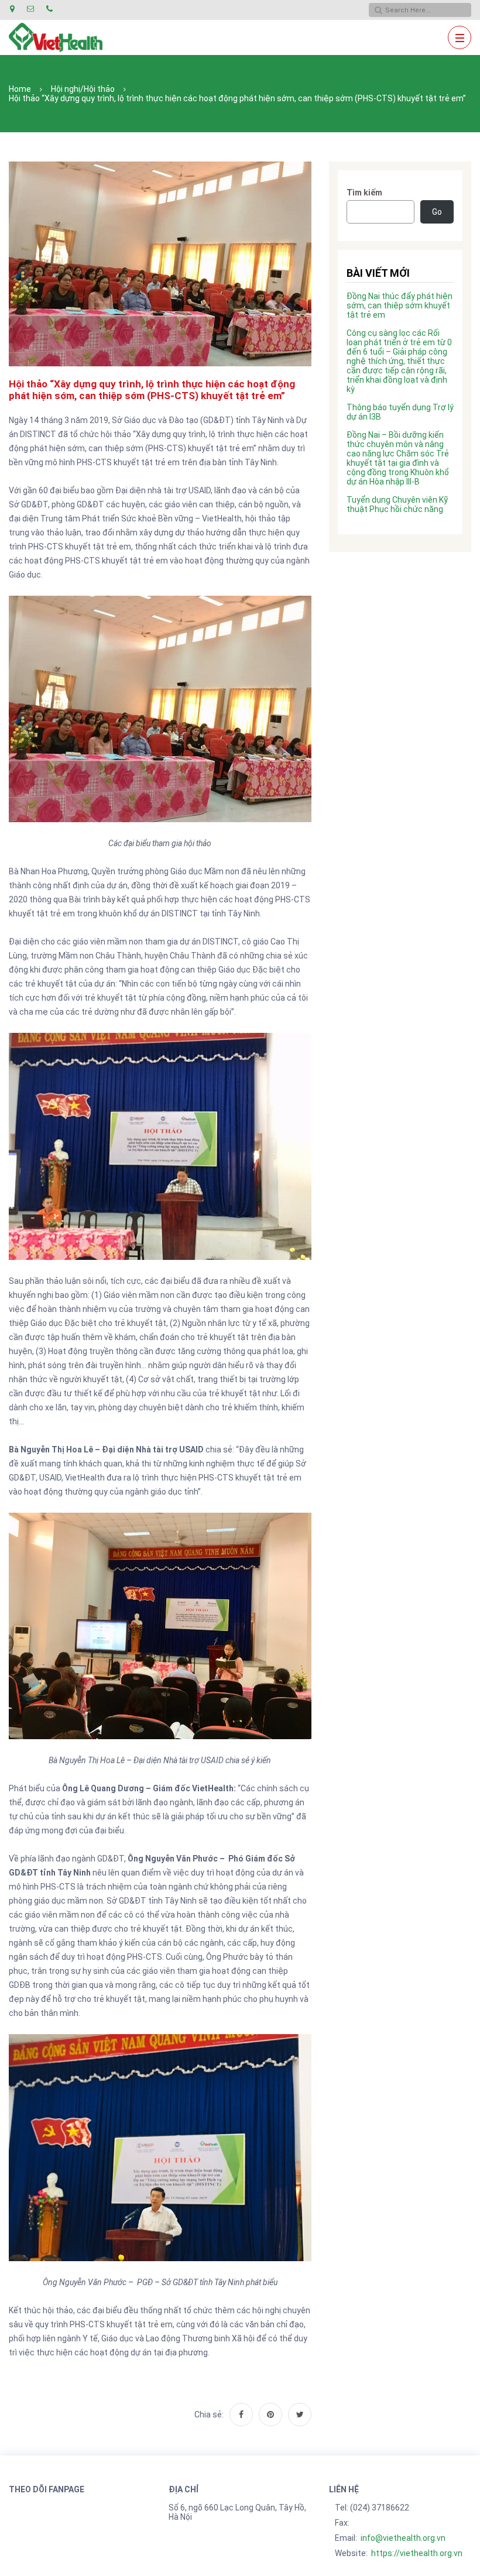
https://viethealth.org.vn (417, 2553)
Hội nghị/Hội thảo (83, 89)
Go (437, 212)
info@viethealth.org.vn (403, 2538)
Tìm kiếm (364, 193)
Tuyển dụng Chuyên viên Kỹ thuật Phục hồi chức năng (397, 504)
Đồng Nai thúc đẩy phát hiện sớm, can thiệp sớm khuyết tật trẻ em (400, 305)
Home (20, 89)
